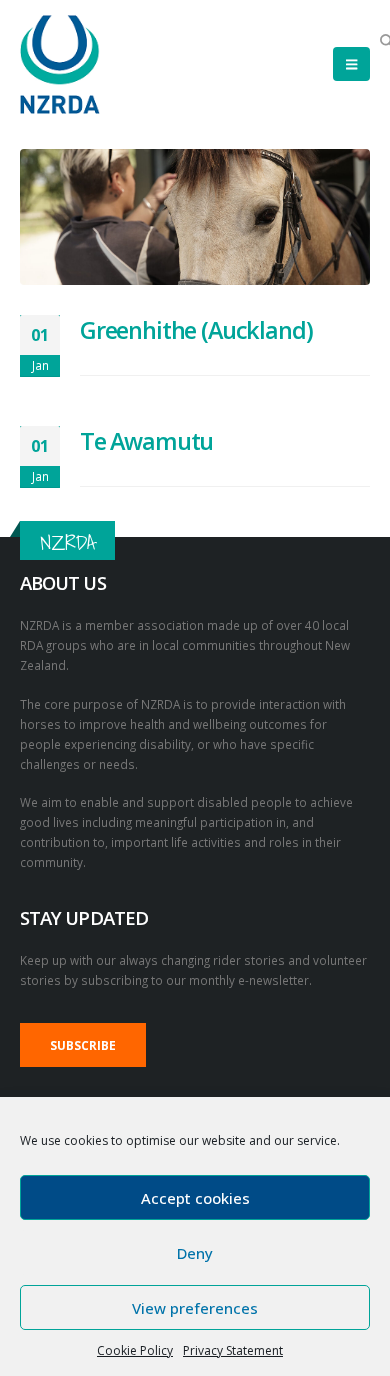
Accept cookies (195, 1198)
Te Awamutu (146, 441)
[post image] (195, 217)
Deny (195, 1253)
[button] (351, 64)
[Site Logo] (60, 64)
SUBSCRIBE (83, 1045)
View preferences (195, 1308)
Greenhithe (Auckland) (196, 330)
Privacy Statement (233, 1350)
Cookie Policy (135, 1350)
